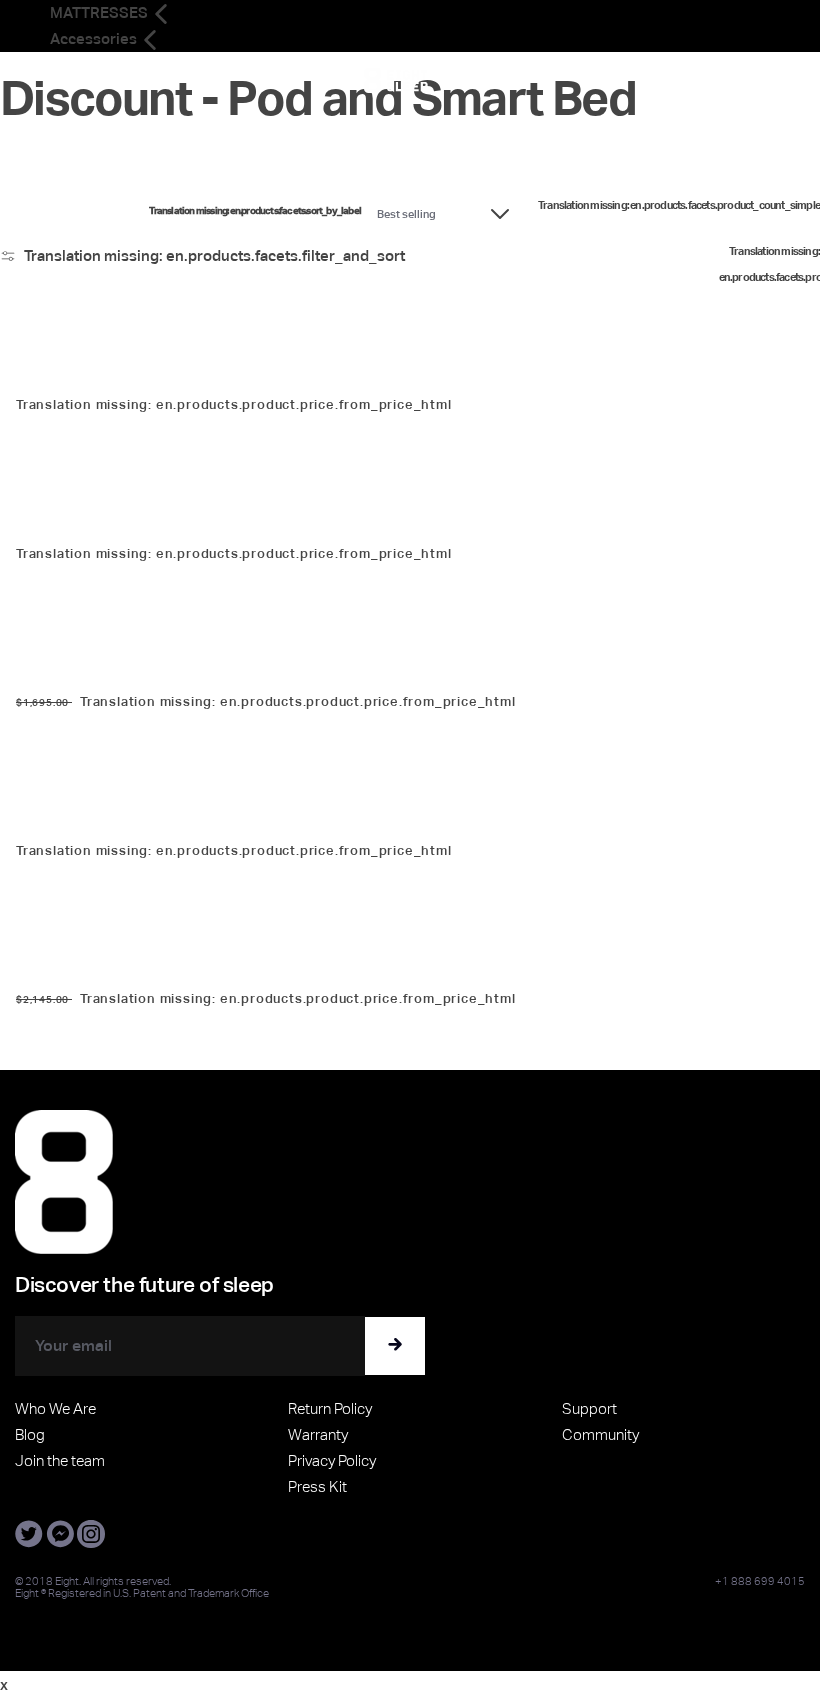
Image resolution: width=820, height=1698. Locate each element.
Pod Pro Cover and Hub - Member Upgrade (143, 669)
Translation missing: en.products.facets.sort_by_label (255, 211)
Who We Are (55, 1408)
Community (600, 1434)
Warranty (318, 1434)
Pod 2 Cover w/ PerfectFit (90, 373)
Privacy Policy (332, 1460)
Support (589, 1408)
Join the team (60, 1460)
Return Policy (330, 1408)
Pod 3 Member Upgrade (87, 521)
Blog (30, 1434)
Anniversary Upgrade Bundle (100, 967)
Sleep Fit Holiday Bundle (85, 818)
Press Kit (317, 1486)
